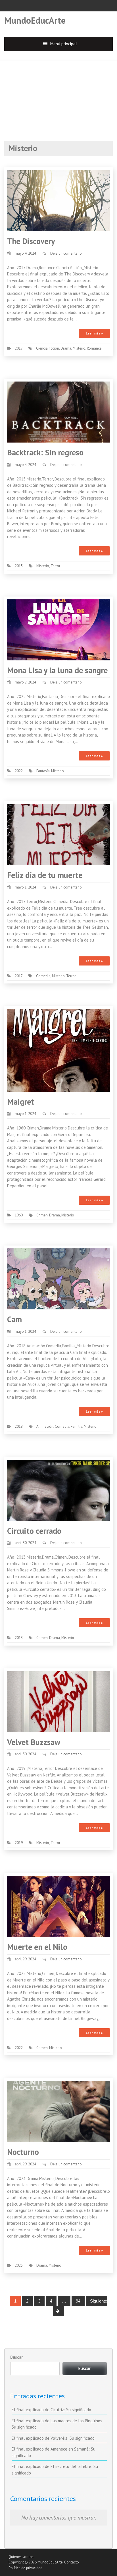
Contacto (72, 2562)
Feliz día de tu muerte (45, 875)
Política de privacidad (25, 2568)
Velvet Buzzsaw (34, 1742)
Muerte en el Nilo (37, 1947)
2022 (19, 771)
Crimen (42, 1215)
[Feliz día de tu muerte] (58, 834)
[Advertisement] (58, 95)
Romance (94, 348)
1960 (19, 1215)
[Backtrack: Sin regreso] (58, 412)
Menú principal (64, 44)
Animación (45, 1426)
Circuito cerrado (34, 1531)
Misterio (79, 348)
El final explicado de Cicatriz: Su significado (51, 2410)
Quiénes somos (21, 2557)
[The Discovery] (58, 200)
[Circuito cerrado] (58, 1490)
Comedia (43, 976)
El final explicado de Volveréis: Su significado (53, 2438)
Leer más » (94, 333)
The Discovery (31, 241)
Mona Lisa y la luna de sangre (57, 670)
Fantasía (43, 771)
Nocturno (23, 2152)
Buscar (16, 2357)
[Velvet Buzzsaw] (58, 1701)
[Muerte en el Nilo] (58, 1906)
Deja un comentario (66, 253)
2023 (19, 2265)
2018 (19, 1426)
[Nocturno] (58, 2111)
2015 (19, 566)
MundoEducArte (35, 20)
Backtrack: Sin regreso (45, 452)
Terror (55, 566)
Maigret (21, 1102)
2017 (19, 348)
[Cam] (58, 1278)
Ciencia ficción (48, 348)
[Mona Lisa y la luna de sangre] (58, 629)
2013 (19, 1638)
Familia (77, 1426)
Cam (14, 1319)
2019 (19, 1843)
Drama (66, 348)
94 (78, 2301)
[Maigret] (58, 1050)
